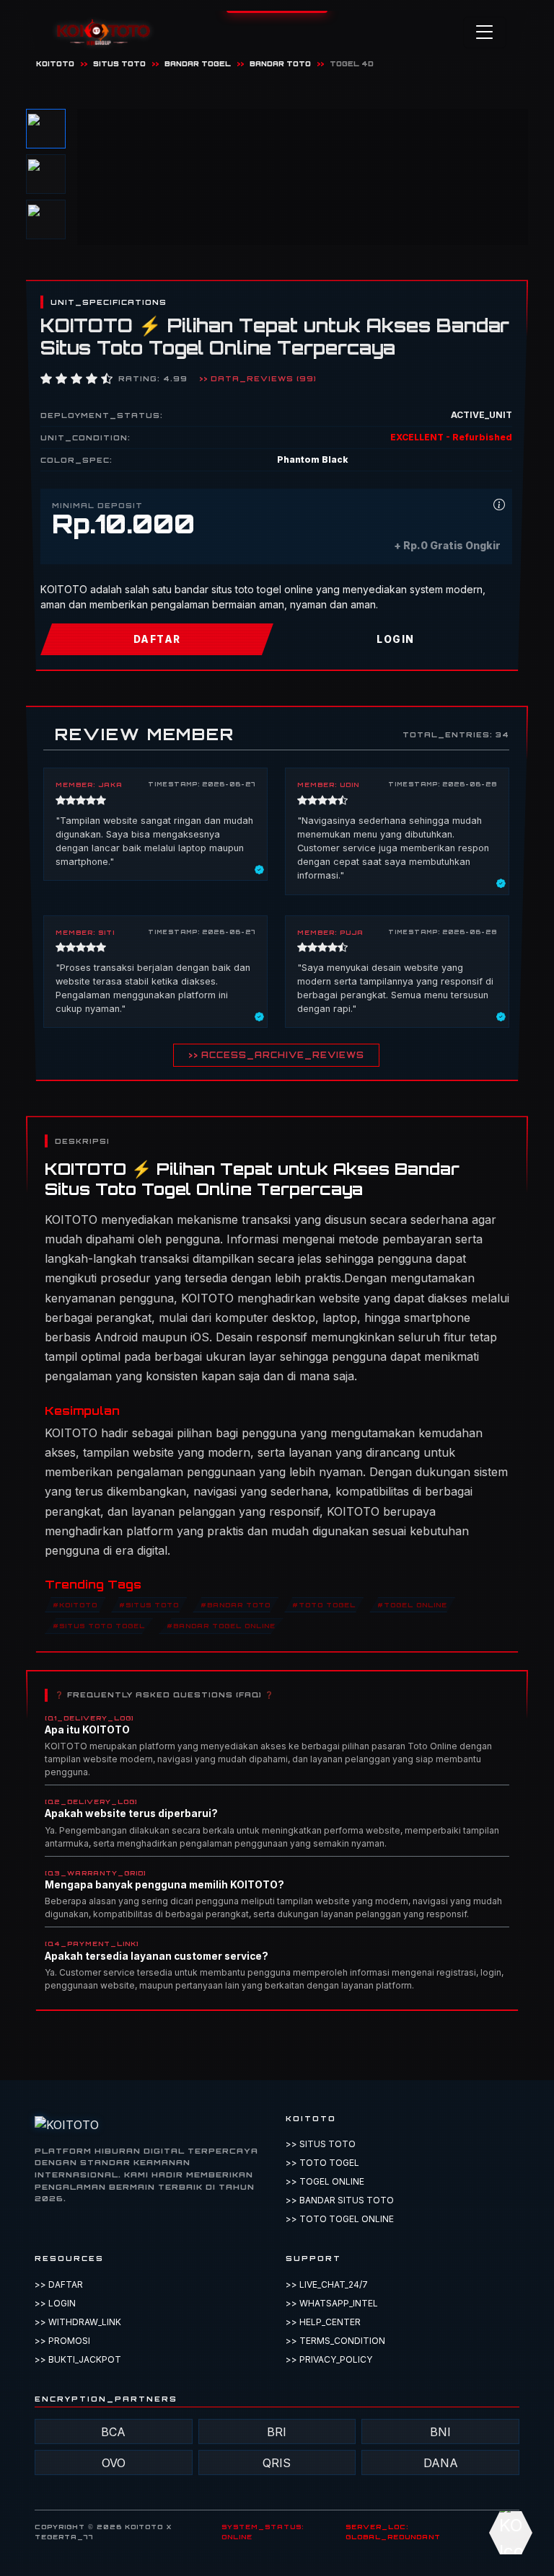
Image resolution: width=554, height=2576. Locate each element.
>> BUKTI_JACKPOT (78, 2359)
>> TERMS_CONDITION (335, 2341)
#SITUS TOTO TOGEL (99, 1626)
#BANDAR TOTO (236, 1605)
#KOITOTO (75, 1605)
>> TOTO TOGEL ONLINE (340, 2219)
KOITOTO (55, 63)
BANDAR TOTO (280, 63)
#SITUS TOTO (149, 1605)
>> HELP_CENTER (323, 2322)
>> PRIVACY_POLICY (329, 2359)
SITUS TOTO (119, 63)
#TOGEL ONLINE (412, 1605)
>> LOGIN (55, 2303)
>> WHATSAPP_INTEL (332, 2303)
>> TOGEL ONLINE (325, 2181)
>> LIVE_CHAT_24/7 (327, 2284)
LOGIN (396, 639)
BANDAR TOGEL (198, 63)
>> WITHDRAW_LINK (78, 2322)
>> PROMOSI (62, 2341)
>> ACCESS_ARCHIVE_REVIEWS (276, 1055)
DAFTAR (157, 639)
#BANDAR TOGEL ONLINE (221, 1626)
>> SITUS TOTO (321, 2144)
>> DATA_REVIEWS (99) (258, 378)
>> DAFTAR (59, 2284)
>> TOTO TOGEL (322, 2163)
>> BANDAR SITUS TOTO (340, 2200)
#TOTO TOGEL (324, 1605)
